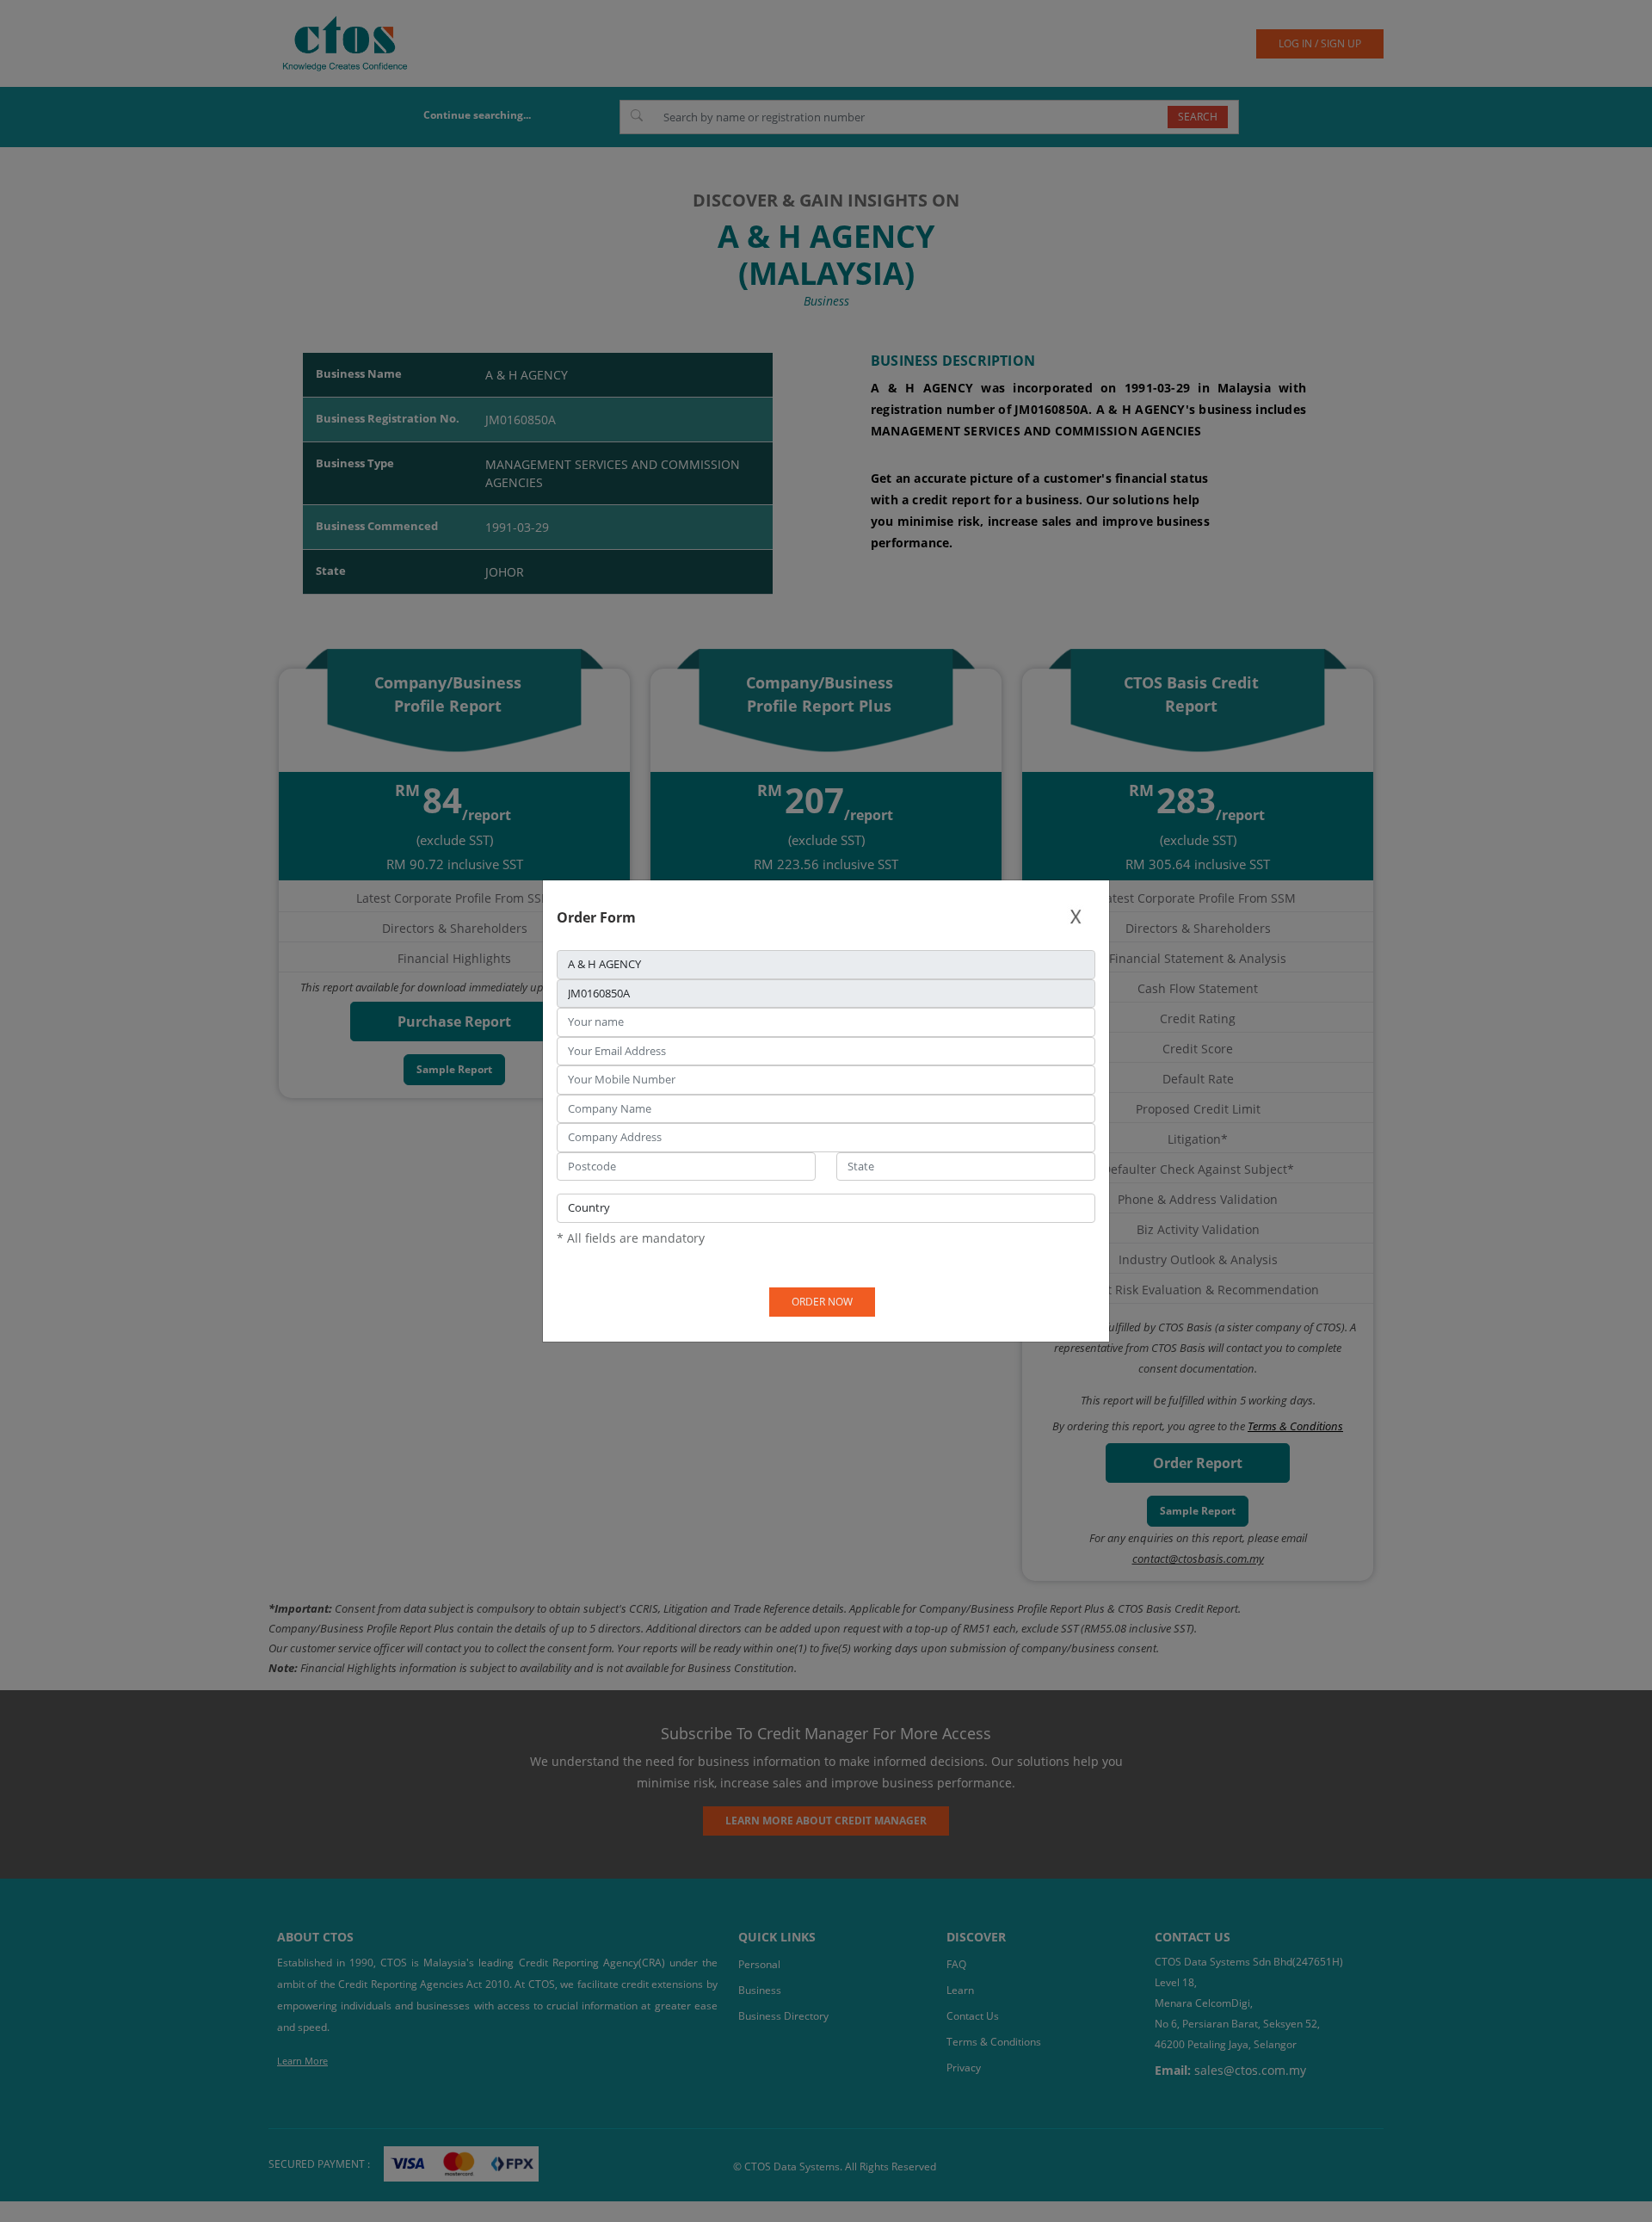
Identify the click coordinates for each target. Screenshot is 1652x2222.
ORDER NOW (822, 1302)
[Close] (1076, 917)
